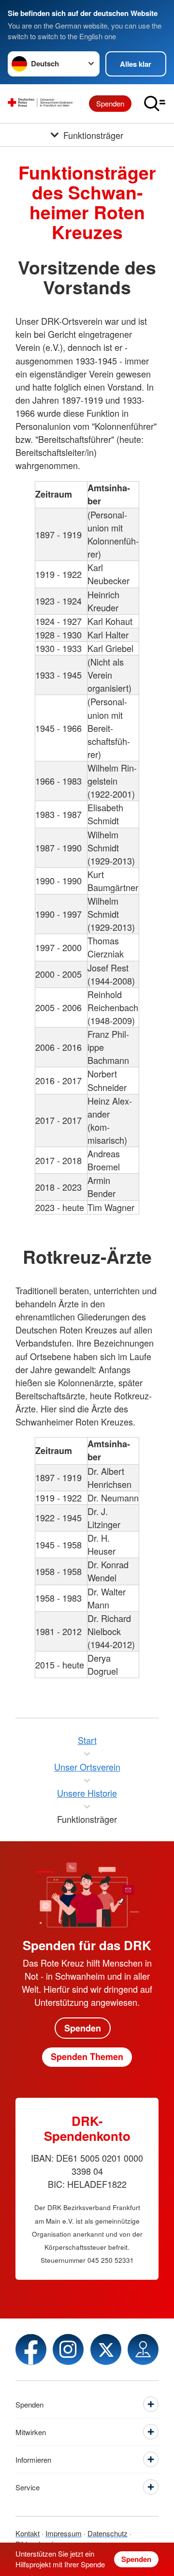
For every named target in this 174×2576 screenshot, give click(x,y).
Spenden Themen (87, 2057)
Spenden (110, 103)
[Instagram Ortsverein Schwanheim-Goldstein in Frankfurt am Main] (68, 2349)
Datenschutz (108, 2533)
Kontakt (28, 2533)
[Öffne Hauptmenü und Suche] (155, 104)
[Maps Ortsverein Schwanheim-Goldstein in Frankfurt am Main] (143, 2349)
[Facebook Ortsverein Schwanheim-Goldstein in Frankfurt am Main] (31, 2349)
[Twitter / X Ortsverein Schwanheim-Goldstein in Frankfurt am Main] (106, 2349)
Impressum (64, 2533)
